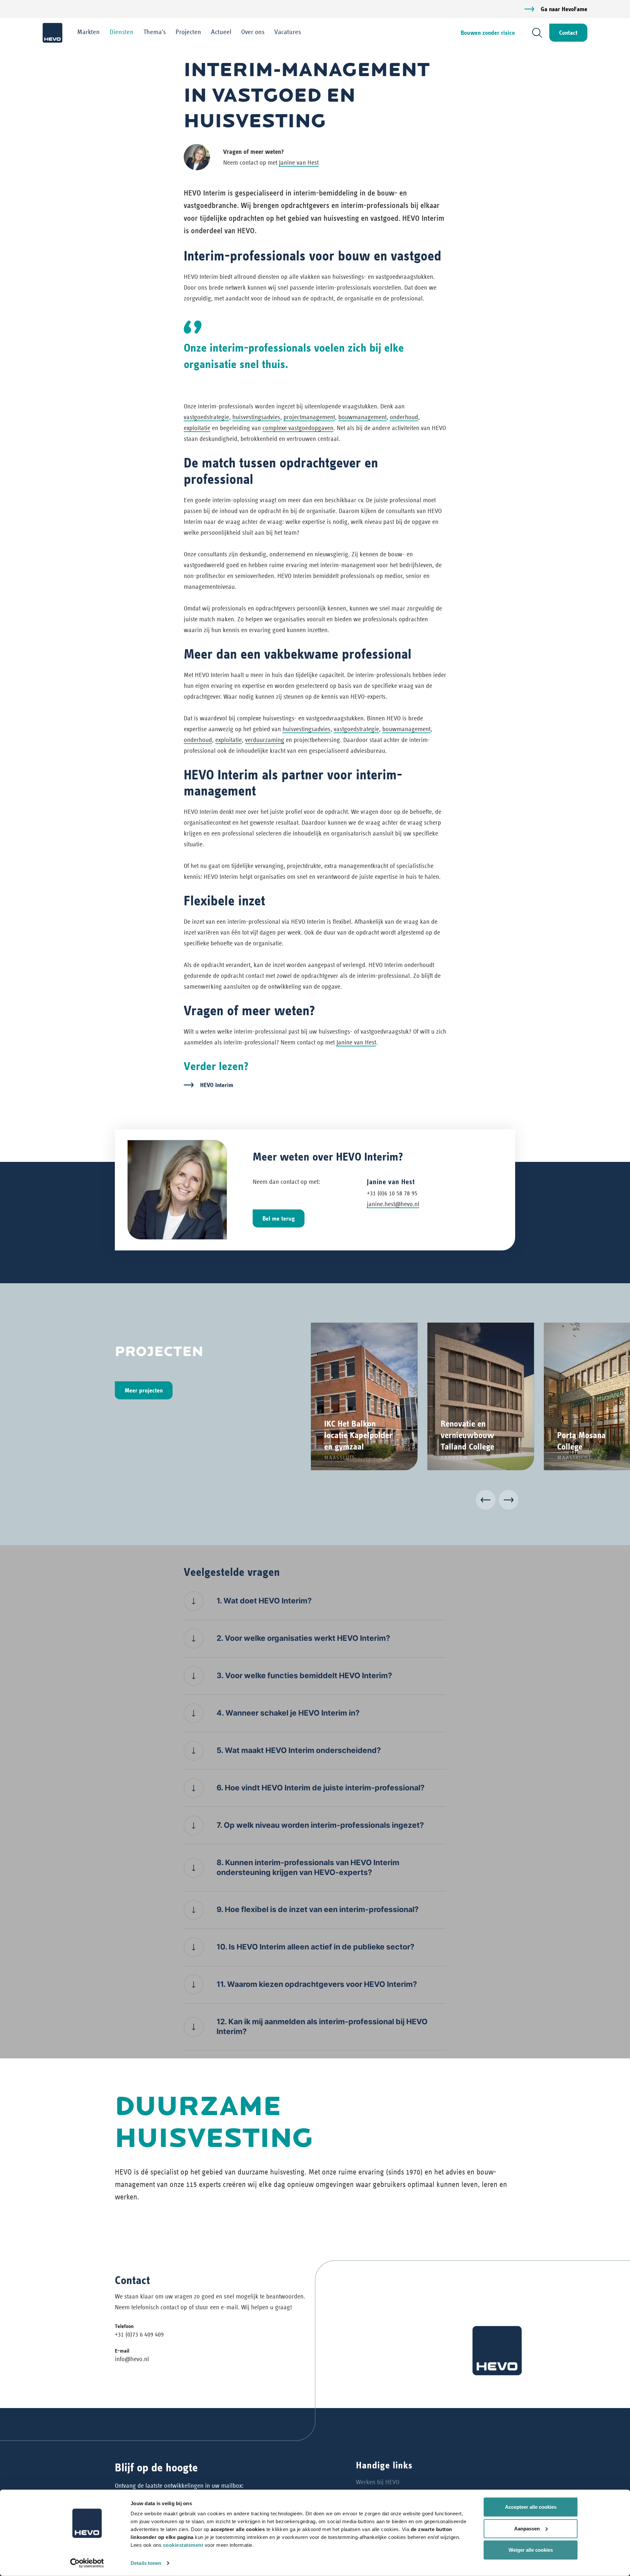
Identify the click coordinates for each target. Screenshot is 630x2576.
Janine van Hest (299, 163)
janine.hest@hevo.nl (393, 1204)
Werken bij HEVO (378, 2482)
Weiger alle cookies (531, 2550)
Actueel (221, 32)
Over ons (253, 32)
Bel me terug (279, 1218)
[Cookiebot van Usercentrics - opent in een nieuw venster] (87, 2563)
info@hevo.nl (132, 2359)
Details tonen (146, 2563)
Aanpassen (527, 2528)
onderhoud (404, 417)
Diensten (122, 32)
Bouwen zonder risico (488, 33)
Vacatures (288, 32)
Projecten (188, 32)
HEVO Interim (217, 1085)
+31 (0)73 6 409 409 (139, 2334)
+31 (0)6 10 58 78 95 (392, 1193)
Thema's (155, 32)
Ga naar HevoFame (564, 9)
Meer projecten (144, 1390)
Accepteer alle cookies (531, 2507)
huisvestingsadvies (256, 417)
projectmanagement (309, 417)
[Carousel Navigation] (315, 1501)
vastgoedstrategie (206, 417)
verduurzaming (265, 740)
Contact (568, 33)
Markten (88, 32)
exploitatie (197, 428)
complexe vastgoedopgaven (298, 428)
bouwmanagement (362, 417)
